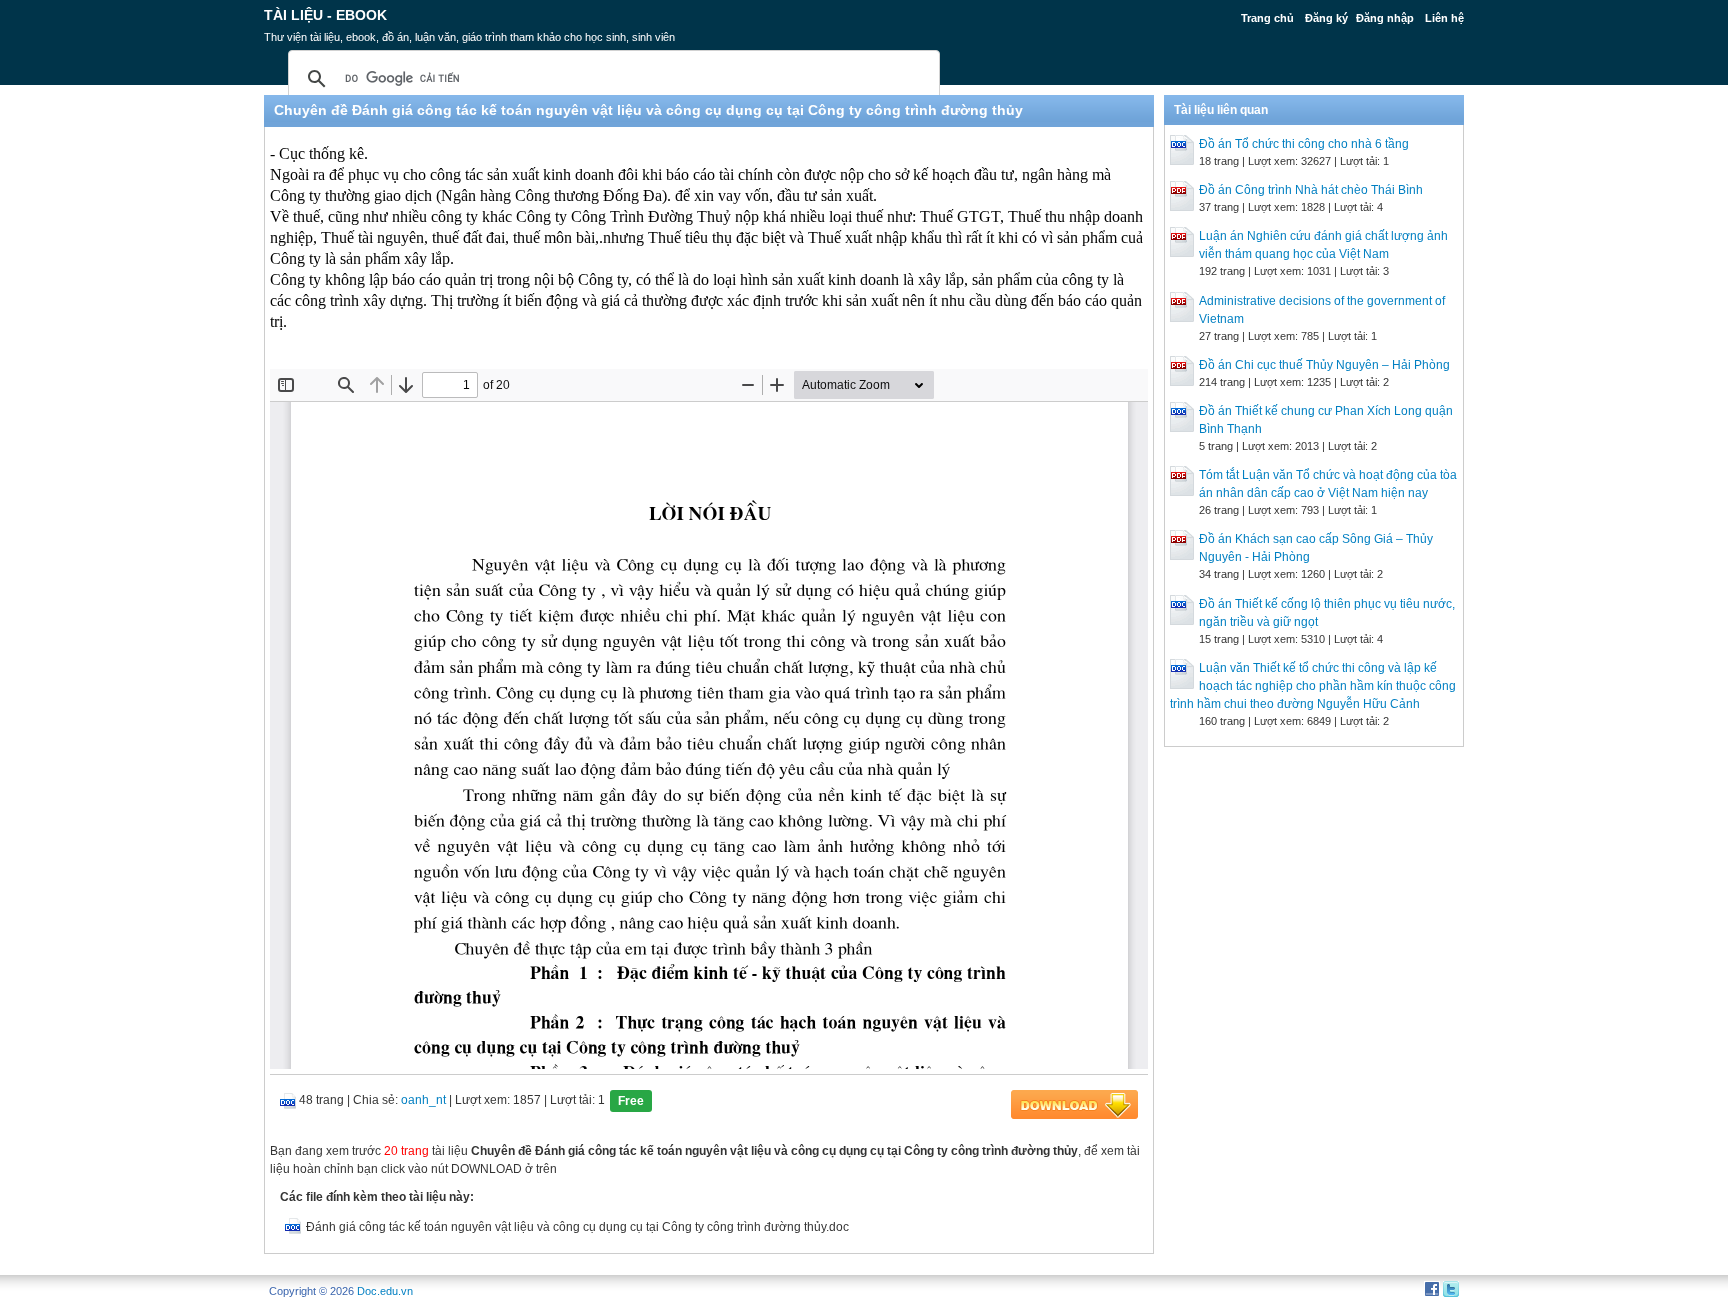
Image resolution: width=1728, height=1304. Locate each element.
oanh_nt (423, 1100)
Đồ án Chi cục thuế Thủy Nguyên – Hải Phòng (1324, 365)
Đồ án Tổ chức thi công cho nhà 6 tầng (1304, 144)
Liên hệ (1444, 18)
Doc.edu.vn (385, 1291)
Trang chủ (1267, 18)
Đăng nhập (1385, 18)
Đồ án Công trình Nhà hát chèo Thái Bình (1311, 190)
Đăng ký (1326, 18)
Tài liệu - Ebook (325, 15)
